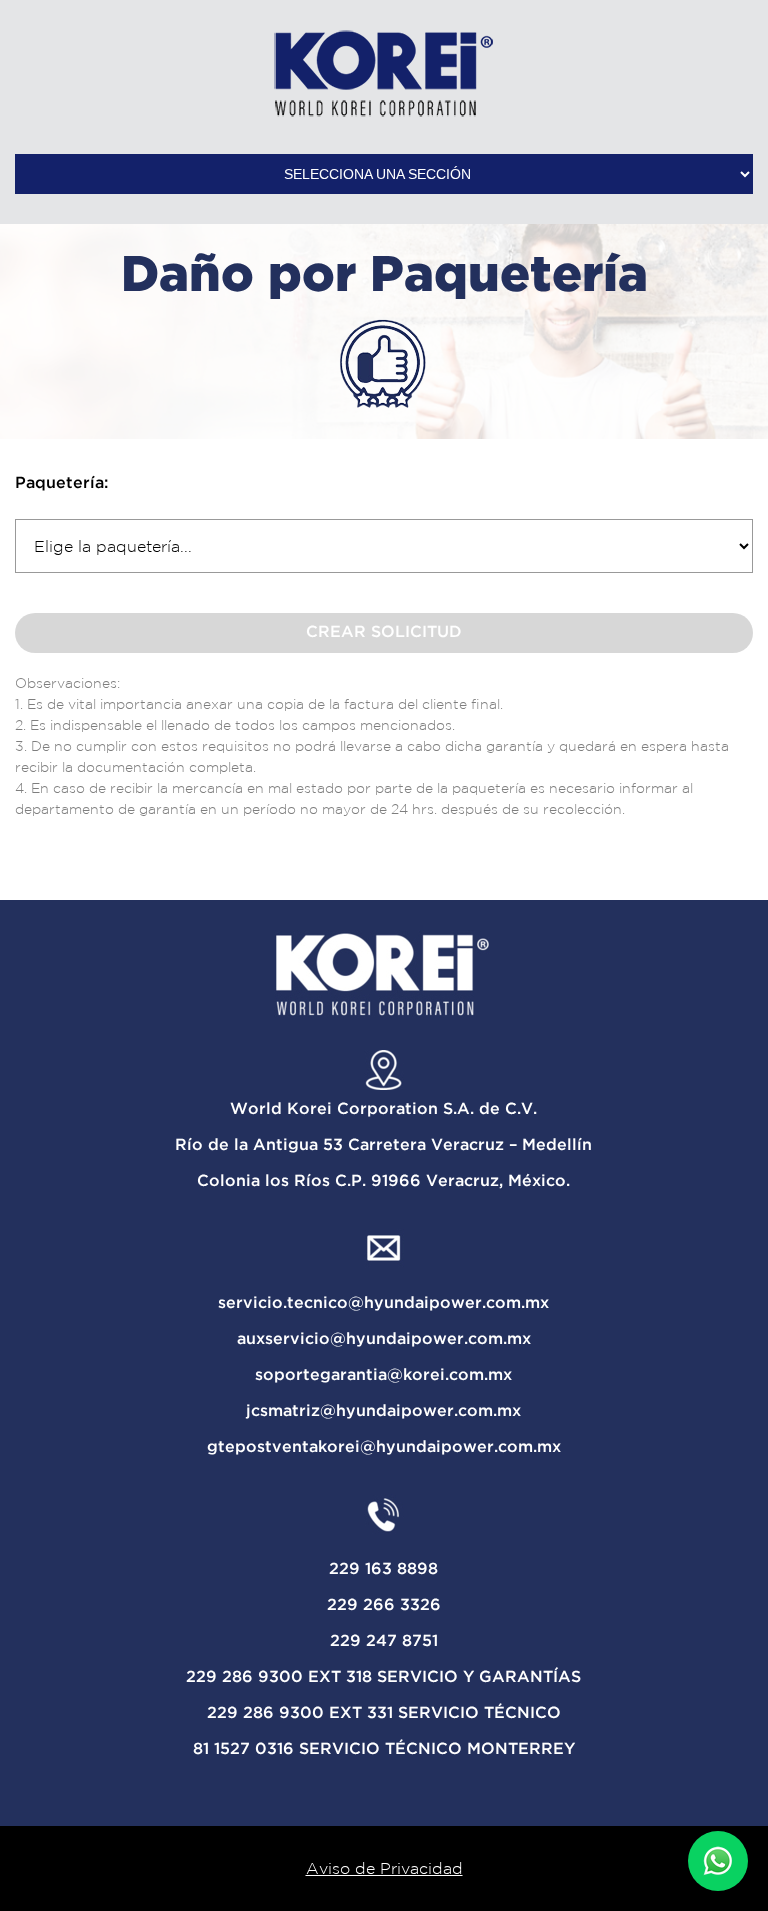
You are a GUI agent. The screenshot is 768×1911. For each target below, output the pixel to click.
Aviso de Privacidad (384, 1868)
